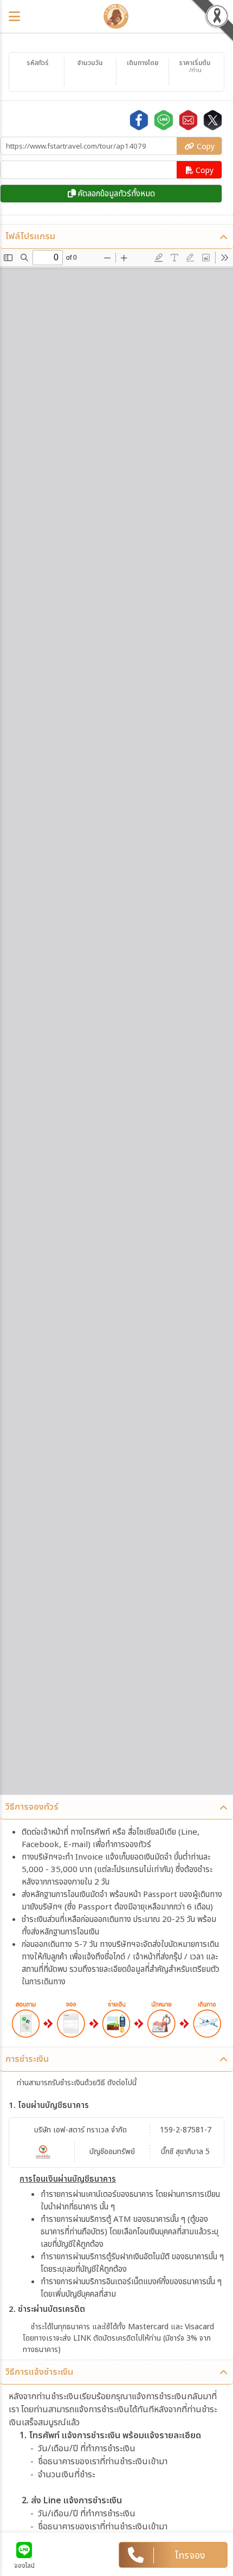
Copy (205, 147)
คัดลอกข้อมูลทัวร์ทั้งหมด (115, 194)
